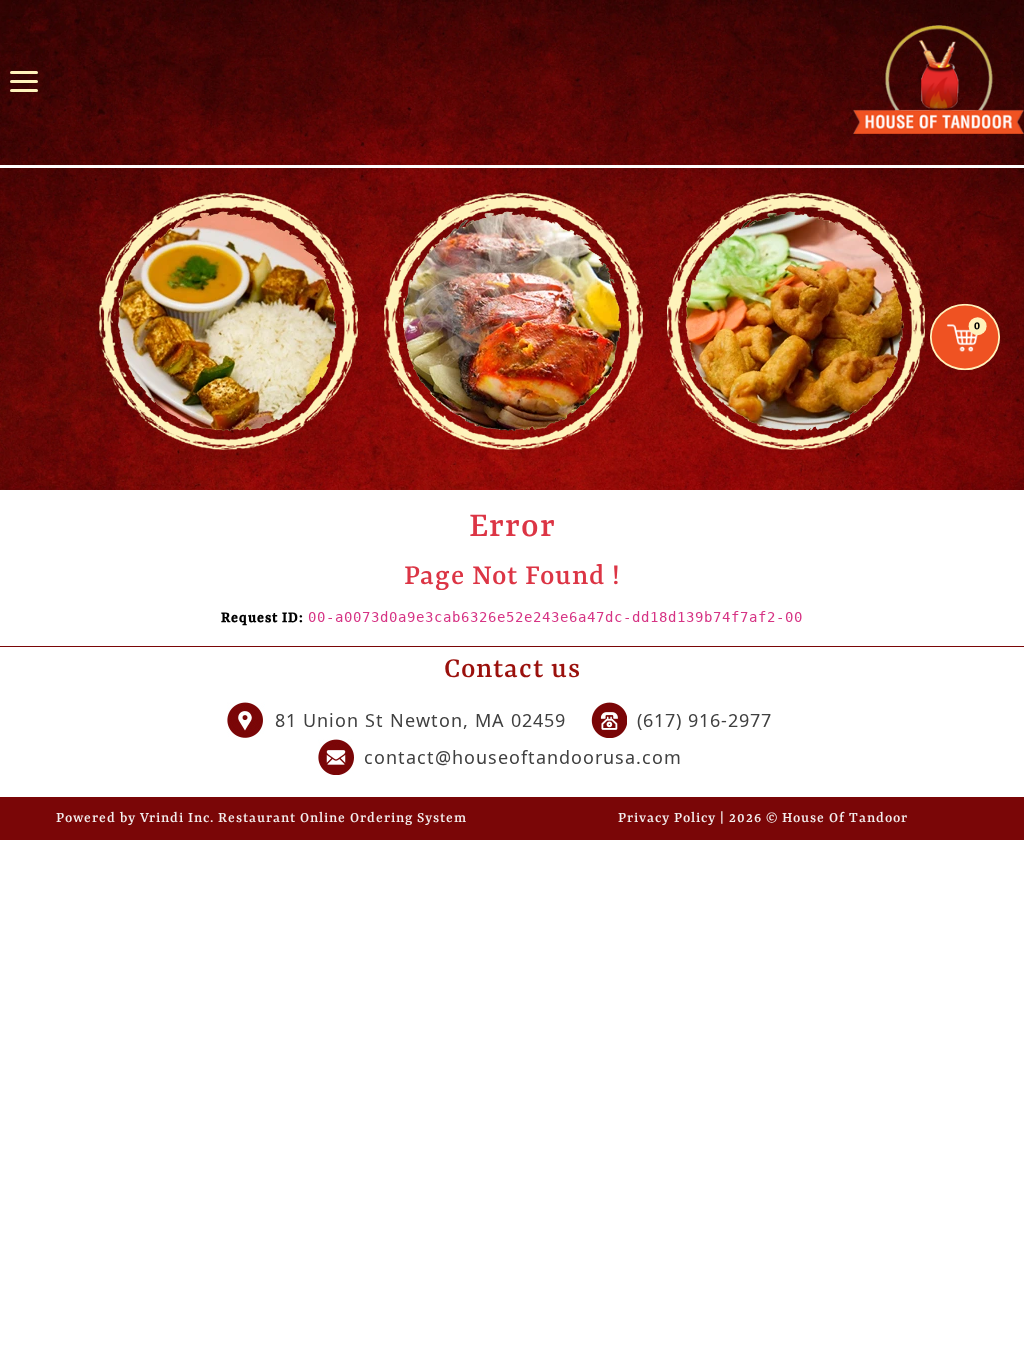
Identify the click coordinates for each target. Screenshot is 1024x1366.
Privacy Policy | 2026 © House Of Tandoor (763, 818)
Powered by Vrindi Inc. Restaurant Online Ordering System (261, 818)
